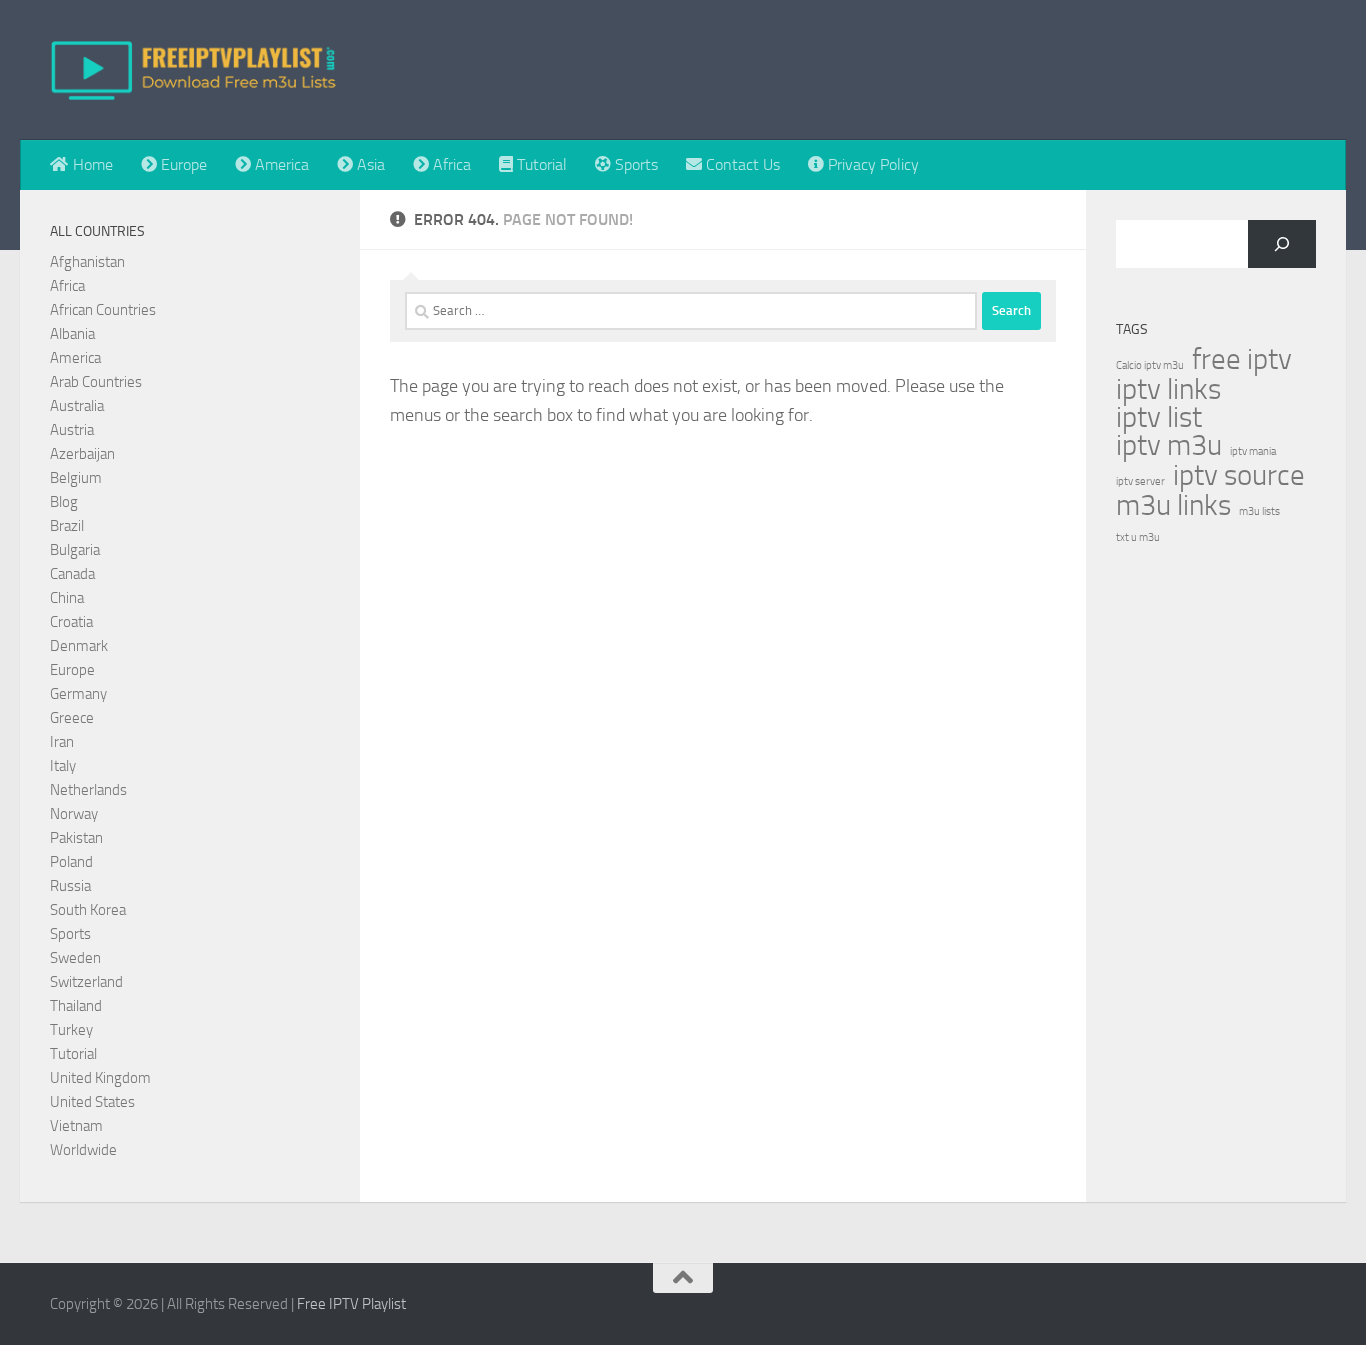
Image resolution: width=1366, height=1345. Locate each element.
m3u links (1173, 506)
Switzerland (86, 982)
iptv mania (1253, 451)
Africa (450, 164)
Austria (72, 430)
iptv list (1159, 418)
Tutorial (540, 164)
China (67, 598)
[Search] (1282, 244)
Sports (634, 164)
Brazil (67, 526)
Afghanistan (87, 262)
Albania (72, 334)
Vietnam (76, 1126)
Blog (64, 502)
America (280, 164)
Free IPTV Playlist (351, 1304)
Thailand (76, 1006)
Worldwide (83, 1150)
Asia (369, 164)
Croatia (71, 622)
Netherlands (88, 790)
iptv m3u (1169, 446)
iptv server (1140, 481)
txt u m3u (1138, 537)
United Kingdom (100, 1078)
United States (92, 1102)
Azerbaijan (82, 454)
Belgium (76, 478)
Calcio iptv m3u (1150, 365)
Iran (62, 742)
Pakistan (76, 838)
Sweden (75, 958)
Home (91, 164)
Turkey (71, 1030)
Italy (63, 766)
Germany (78, 694)
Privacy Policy (871, 164)
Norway (74, 814)
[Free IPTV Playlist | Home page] (193, 70)
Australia (77, 406)
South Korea (88, 910)
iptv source (1239, 476)
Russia (70, 886)
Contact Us (741, 164)
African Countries (103, 310)
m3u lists (1259, 511)
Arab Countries (96, 382)
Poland (71, 862)
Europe (182, 164)
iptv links (1168, 390)
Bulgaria (75, 550)
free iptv (1242, 360)
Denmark (79, 646)
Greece (72, 718)
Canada (72, 574)
